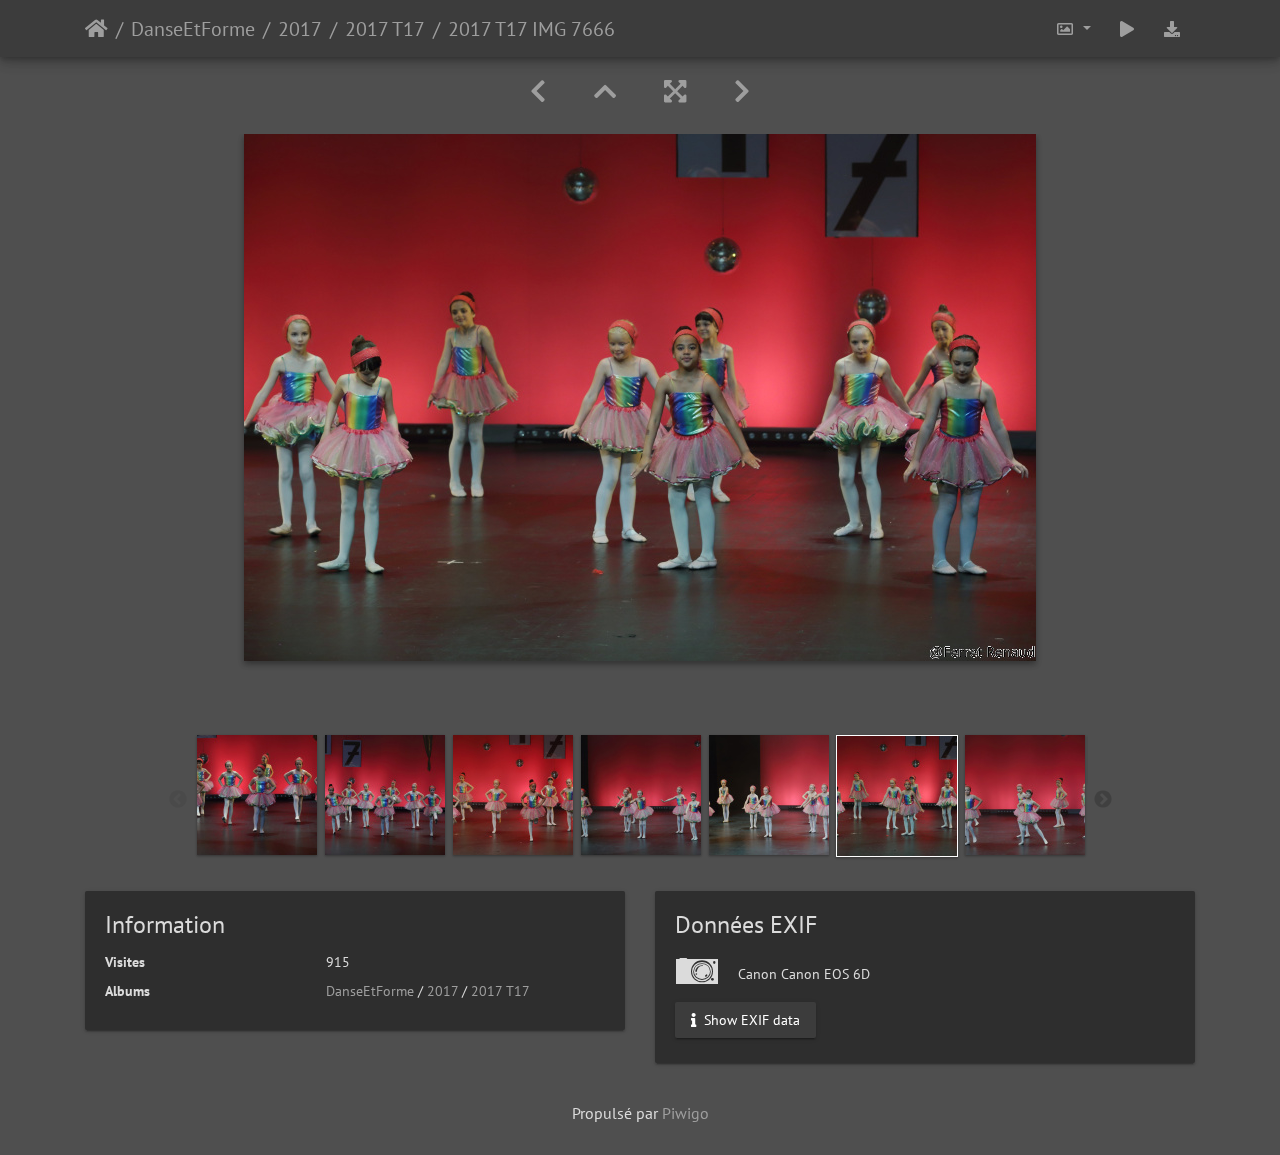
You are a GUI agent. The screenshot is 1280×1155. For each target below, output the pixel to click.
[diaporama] (1127, 28)
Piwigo (685, 1113)
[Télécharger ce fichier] (1172, 28)
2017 (300, 29)
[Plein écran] (675, 91)
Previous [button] (178, 800)
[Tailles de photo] (1073, 28)
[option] (257, 795)
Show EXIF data (750, 1020)
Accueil (96, 29)
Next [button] (1103, 800)
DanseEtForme (193, 29)
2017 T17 (385, 29)
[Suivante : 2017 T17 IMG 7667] (742, 91)
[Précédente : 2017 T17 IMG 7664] (538, 91)
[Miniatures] (605, 91)
